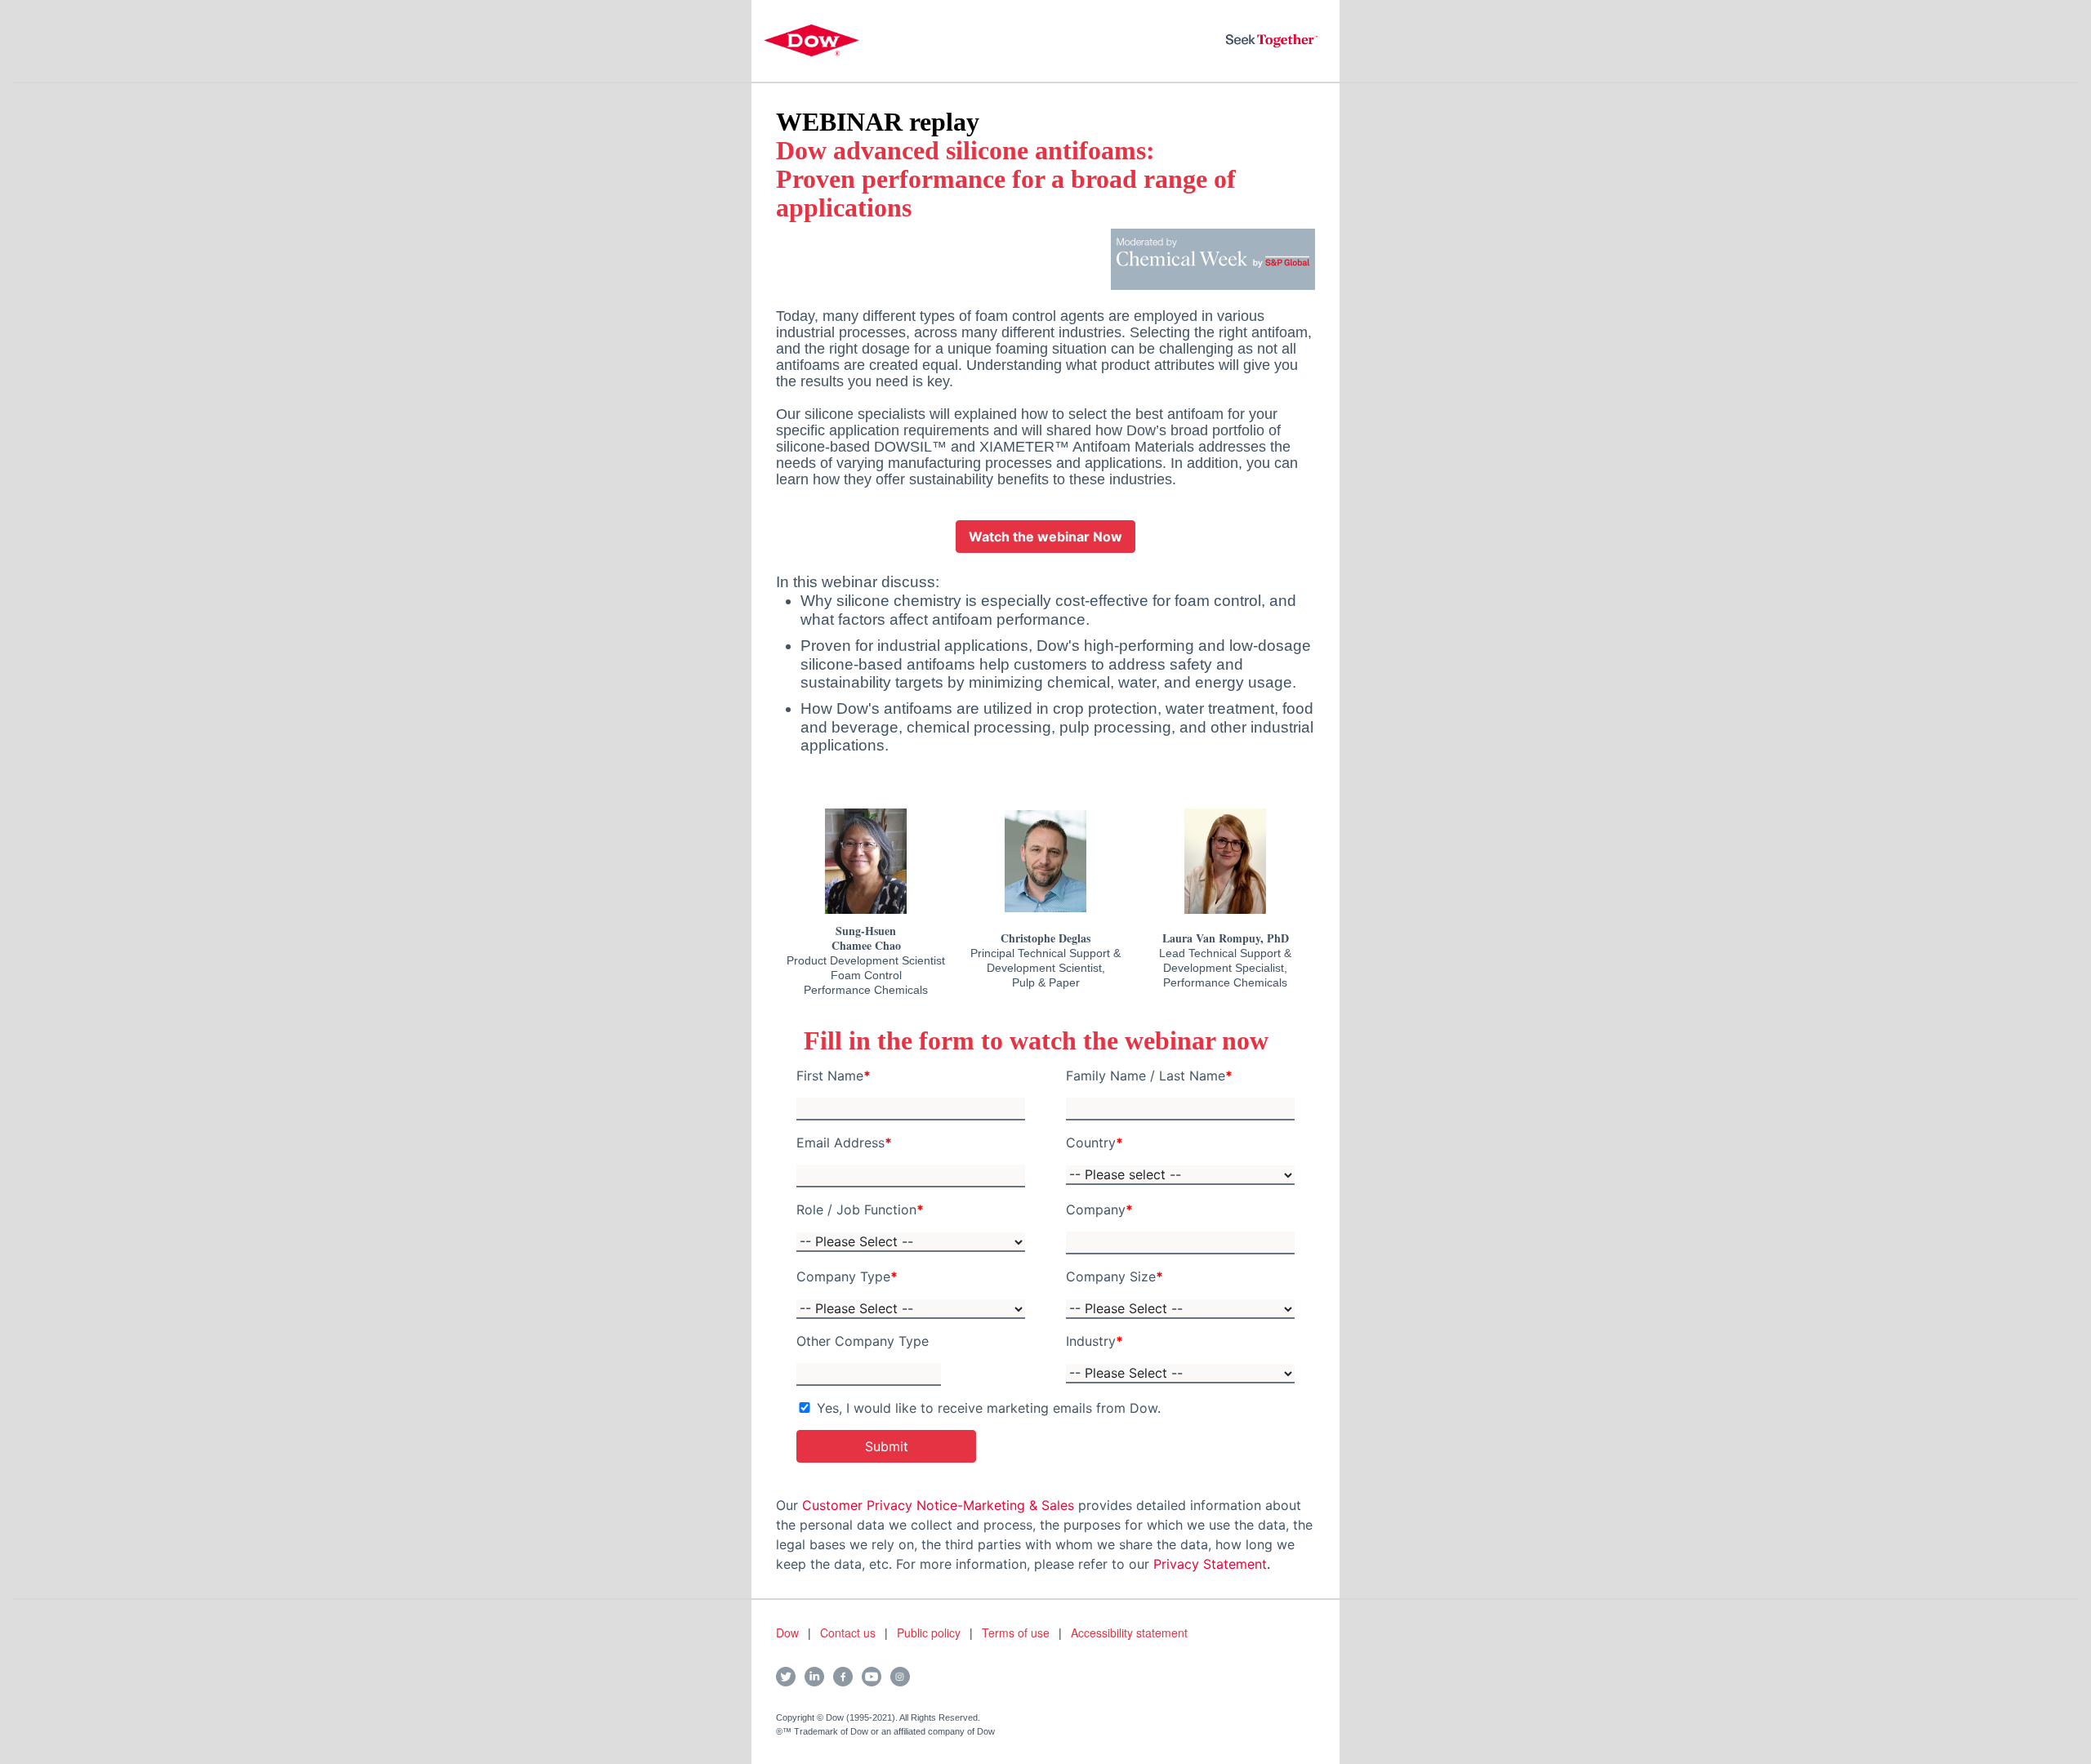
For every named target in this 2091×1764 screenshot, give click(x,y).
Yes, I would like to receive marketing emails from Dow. (989, 1408)
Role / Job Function (860, 1209)
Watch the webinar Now (1045, 537)
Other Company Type (863, 1341)
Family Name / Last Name (1149, 1076)
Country (1095, 1143)
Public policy (929, 1633)
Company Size (1115, 1276)
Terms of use (1016, 1633)
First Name (834, 1076)
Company (1099, 1209)
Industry (1095, 1341)
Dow (787, 1633)
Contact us (848, 1633)
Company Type (847, 1276)
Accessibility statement (1129, 1633)
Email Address (844, 1143)
